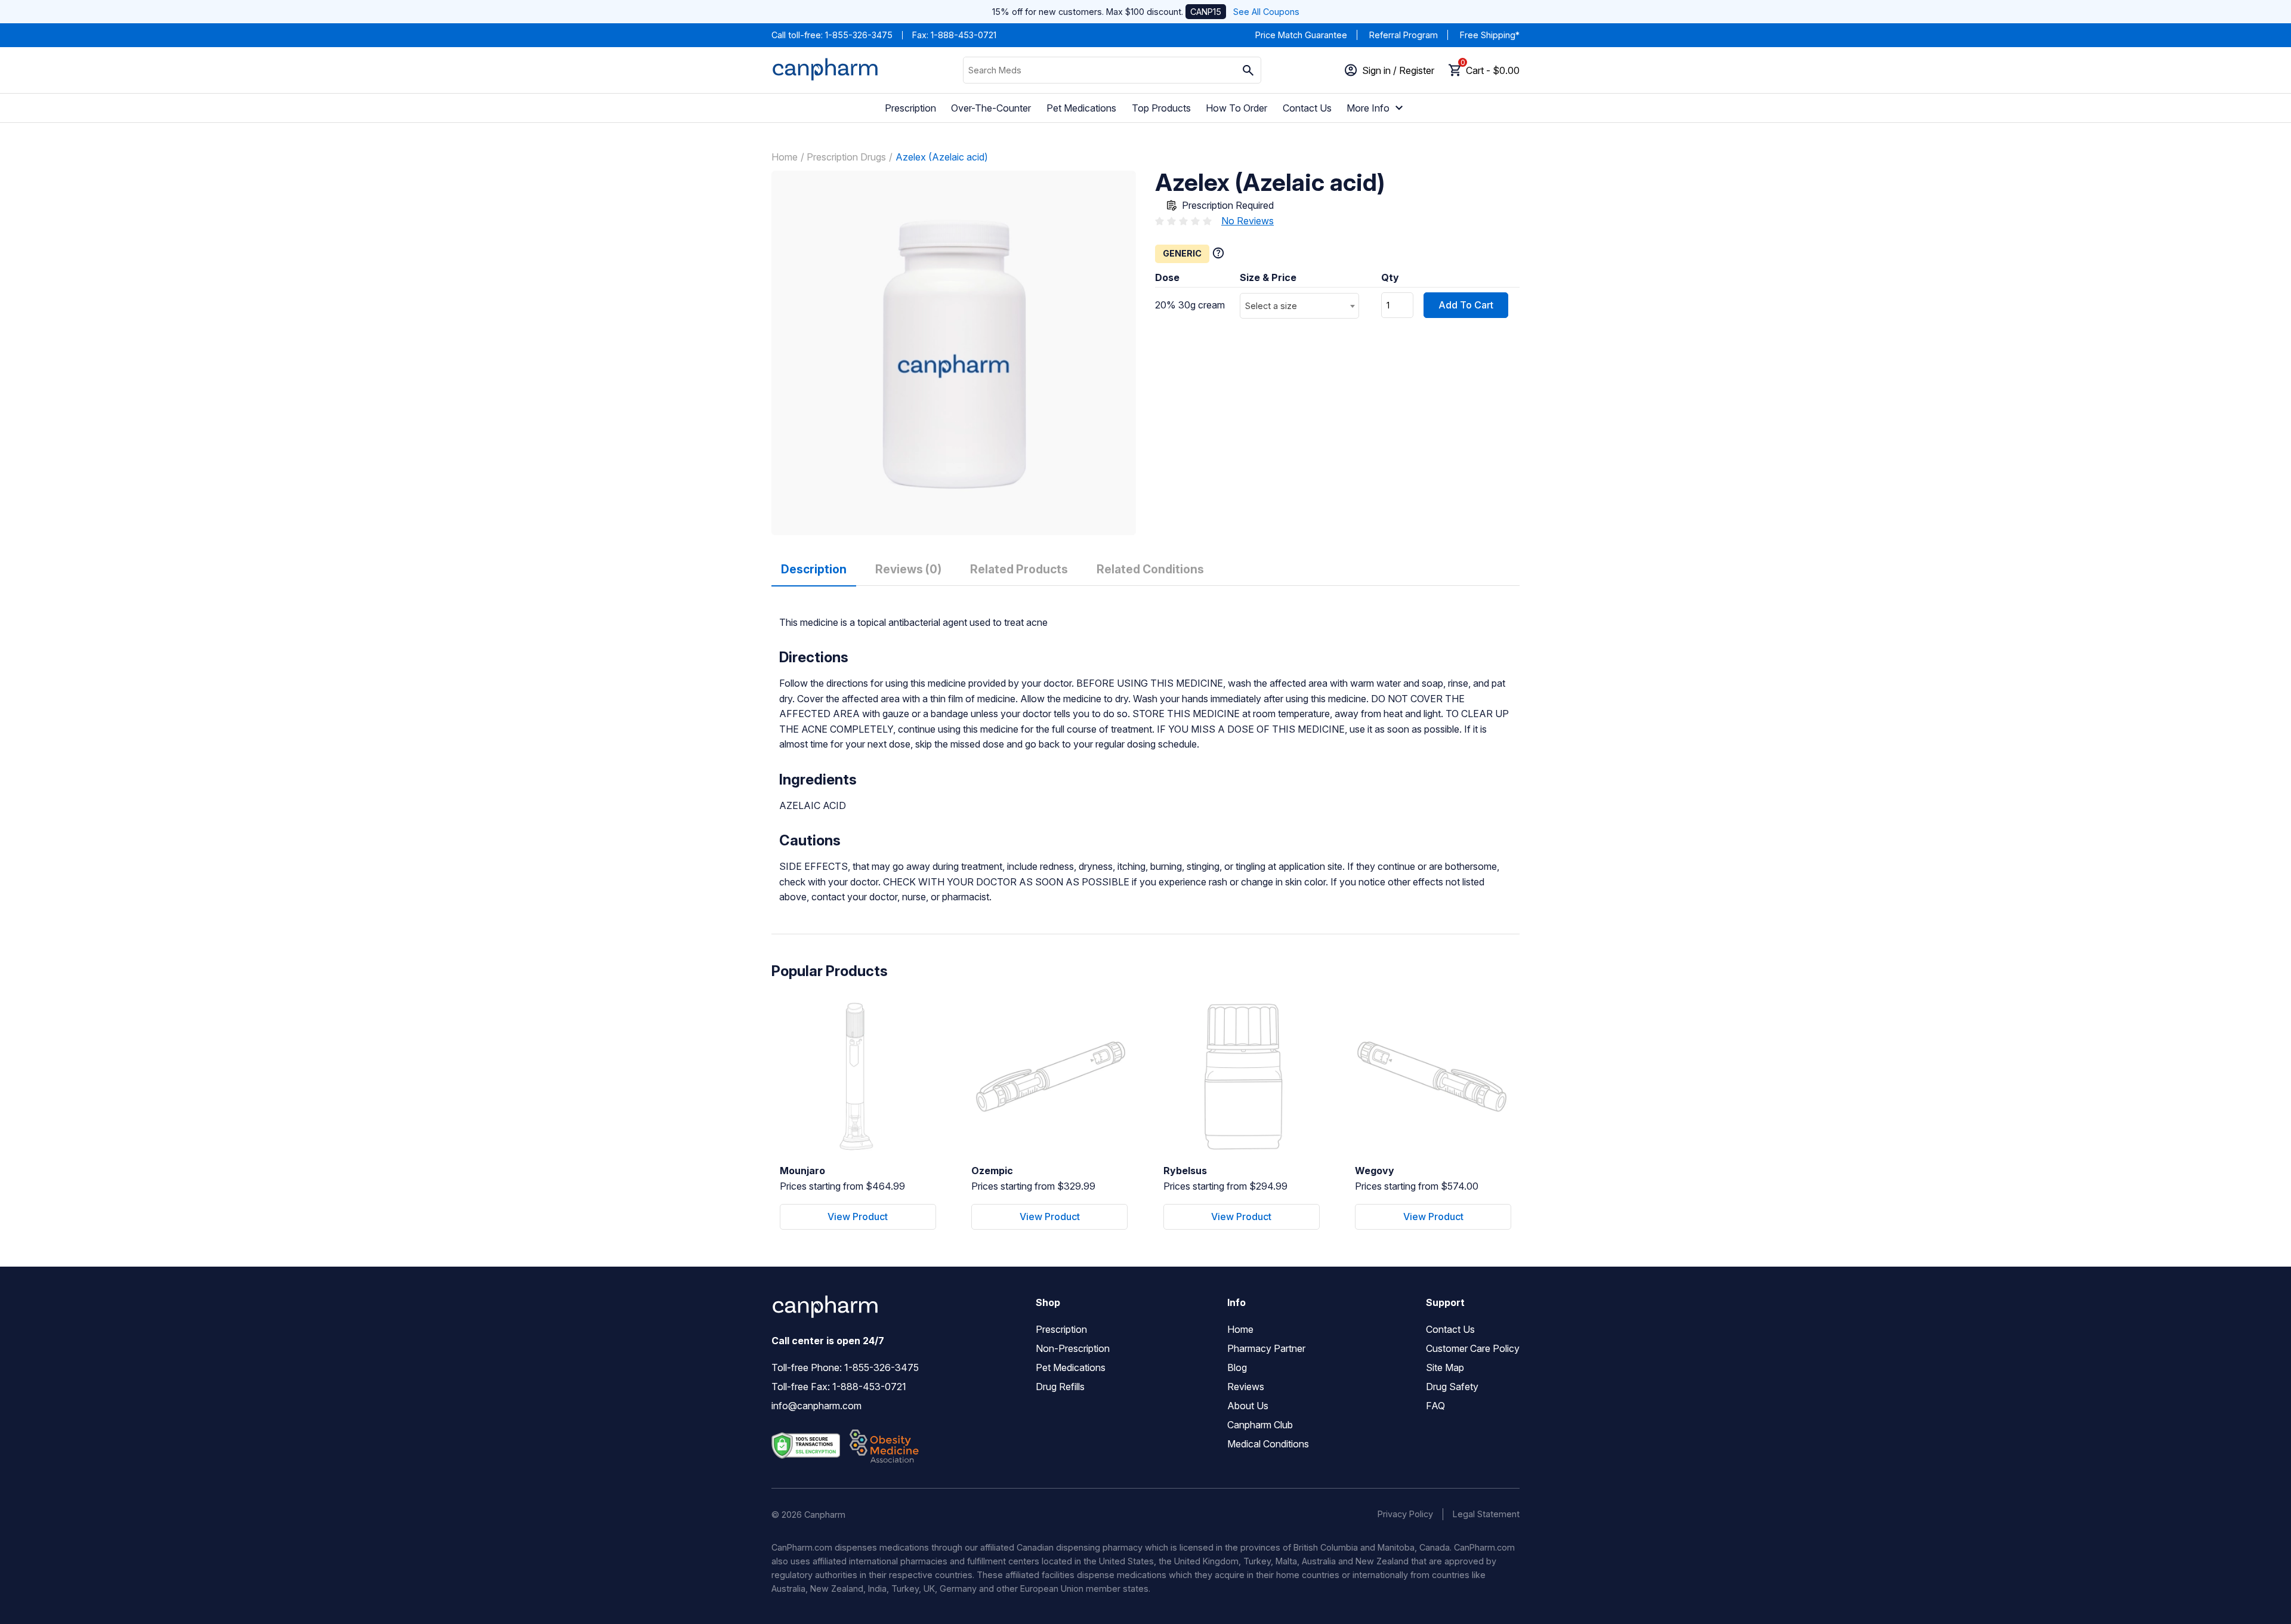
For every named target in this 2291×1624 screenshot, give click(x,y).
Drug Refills (1060, 1387)
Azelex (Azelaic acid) (942, 157)
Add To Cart (1466, 305)
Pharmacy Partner (1266, 1348)
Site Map (1445, 1367)
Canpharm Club (1260, 1425)
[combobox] (1299, 306)
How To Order (1236, 108)
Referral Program (1404, 35)
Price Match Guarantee (1301, 35)
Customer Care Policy (1473, 1348)
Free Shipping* (1490, 35)
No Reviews (1248, 221)
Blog (1237, 1367)
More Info (1368, 108)
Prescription (910, 108)
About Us (1248, 1406)
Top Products (1161, 108)
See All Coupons (1266, 12)
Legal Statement (1486, 1514)
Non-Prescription (1073, 1348)
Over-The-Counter (991, 108)
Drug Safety (1452, 1387)
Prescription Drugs (846, 157)
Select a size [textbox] (1271, 306)
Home (785, 157)
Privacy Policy (1405, 1514)
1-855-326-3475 (859, 35)
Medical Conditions (1268, 1444)
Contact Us (1307, 108)
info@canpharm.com (816, 1406)
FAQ (1435, 1406)
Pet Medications (1081, 108)
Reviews (1246, 1387)
